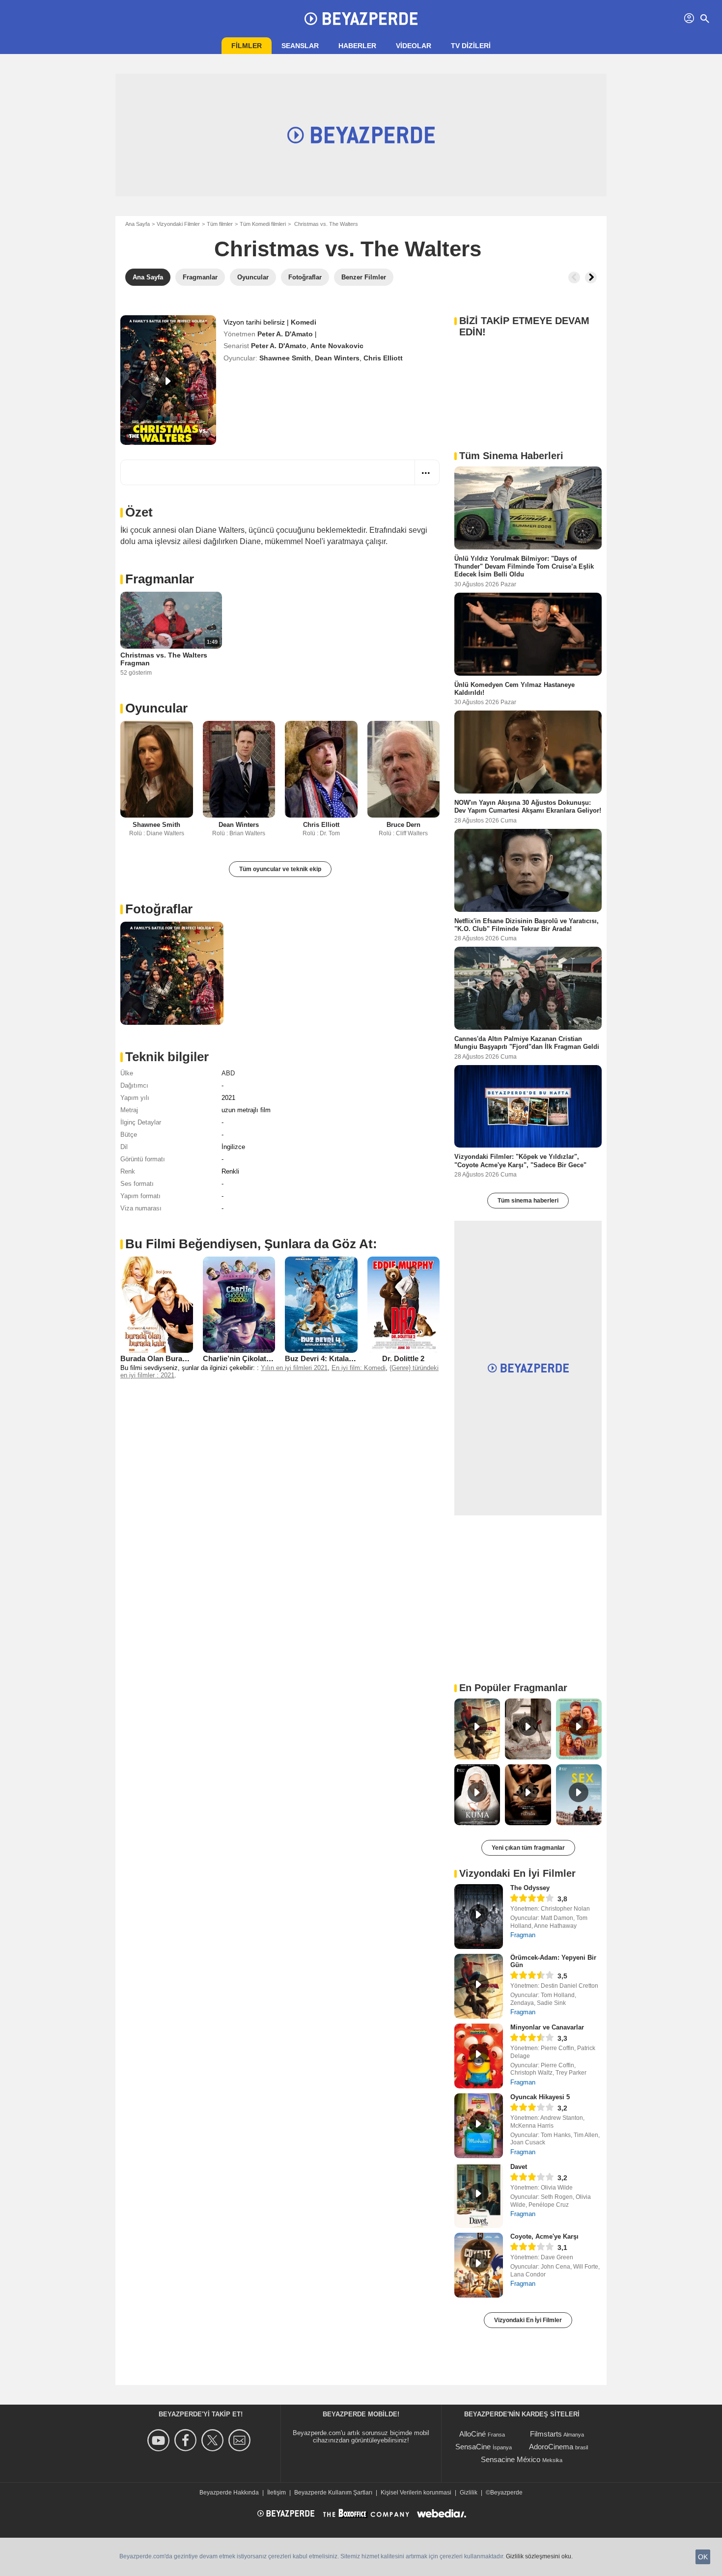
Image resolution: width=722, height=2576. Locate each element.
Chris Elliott (383, 358)
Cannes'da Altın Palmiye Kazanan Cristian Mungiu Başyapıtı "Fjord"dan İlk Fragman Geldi (527, 1043)
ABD (228, 1073)
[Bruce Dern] (404, 769)
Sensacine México (511, 2459)
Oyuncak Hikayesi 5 (540, 2097)
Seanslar (300, 46)
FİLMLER (247, 46)
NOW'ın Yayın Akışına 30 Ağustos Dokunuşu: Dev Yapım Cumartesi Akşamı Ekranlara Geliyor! (528, 807)
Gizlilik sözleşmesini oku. (539, 2556)
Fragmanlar (160, 579)
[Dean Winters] (239, 769)
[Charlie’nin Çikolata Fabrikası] (239, 1305)
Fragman (523, 1935)
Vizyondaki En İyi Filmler (528, 2320)
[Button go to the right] (591, 277)
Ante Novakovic (337, 346)
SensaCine (473, 2447)
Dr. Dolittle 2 (403, 1358)
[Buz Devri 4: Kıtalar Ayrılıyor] (321, 1305)
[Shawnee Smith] (157, 769)
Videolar (414, 46)
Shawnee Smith (285, 358)
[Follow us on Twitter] (214, 2440)
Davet (519, 2167)
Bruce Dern (403, 825)
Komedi (304, 322)
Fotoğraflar (159, 909)
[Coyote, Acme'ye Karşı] (479, 2265)
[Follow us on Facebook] (187, 2440)
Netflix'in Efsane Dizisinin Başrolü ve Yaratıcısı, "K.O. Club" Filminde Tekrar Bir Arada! (527, 924)
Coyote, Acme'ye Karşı (544, 2236)
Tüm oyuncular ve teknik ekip (280, 869)
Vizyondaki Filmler (178, 224)
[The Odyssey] (479, 1917)
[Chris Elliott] (321, 769)
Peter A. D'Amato (285, 334)
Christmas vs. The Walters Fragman (164, 659)
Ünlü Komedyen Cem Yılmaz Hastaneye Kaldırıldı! (514, 688)
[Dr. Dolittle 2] (404, 1305)
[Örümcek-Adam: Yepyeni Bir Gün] (479, 1986)
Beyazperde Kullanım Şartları (333, 2493)
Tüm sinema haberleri (528, 1201)
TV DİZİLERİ (471, 46)
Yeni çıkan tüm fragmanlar (528, 1848)
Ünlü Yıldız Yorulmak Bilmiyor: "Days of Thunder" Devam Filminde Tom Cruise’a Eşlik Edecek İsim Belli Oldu (524, 567)
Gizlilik (469, 2493)
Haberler (357, 46)
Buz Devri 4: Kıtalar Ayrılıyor (333, 1358)
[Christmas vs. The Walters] (168, 380)
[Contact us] (241, 2440)
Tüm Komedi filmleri (263, 224)
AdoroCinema (551, 2447)
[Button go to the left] (574, 277)
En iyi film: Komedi (359, 1368)
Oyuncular (156, 708)
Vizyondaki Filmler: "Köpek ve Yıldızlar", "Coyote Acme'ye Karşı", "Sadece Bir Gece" (520, 1161)
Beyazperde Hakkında (229, 2493)
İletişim (277, 2493)
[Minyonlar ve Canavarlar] (479, 2056)
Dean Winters (337, 358)
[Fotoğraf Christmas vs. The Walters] (172, 973)
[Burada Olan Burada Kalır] (157, 1305)
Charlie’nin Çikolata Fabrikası (253, 1358)
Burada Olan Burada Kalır (165, 1358)
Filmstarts (546, 2434)
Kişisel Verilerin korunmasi (416, 2493)
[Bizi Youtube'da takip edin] (160, 2440)
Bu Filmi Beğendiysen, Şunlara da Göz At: (251, 1244)
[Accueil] (361, 19)
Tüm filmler (220, 224)
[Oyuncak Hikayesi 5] (479, 2126)
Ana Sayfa (138, 224)
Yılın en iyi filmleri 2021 (294, 1368)
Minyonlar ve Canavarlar (547, 2027)
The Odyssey (530, 1888)
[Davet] (479, 2195)
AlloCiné (472, 2434)
